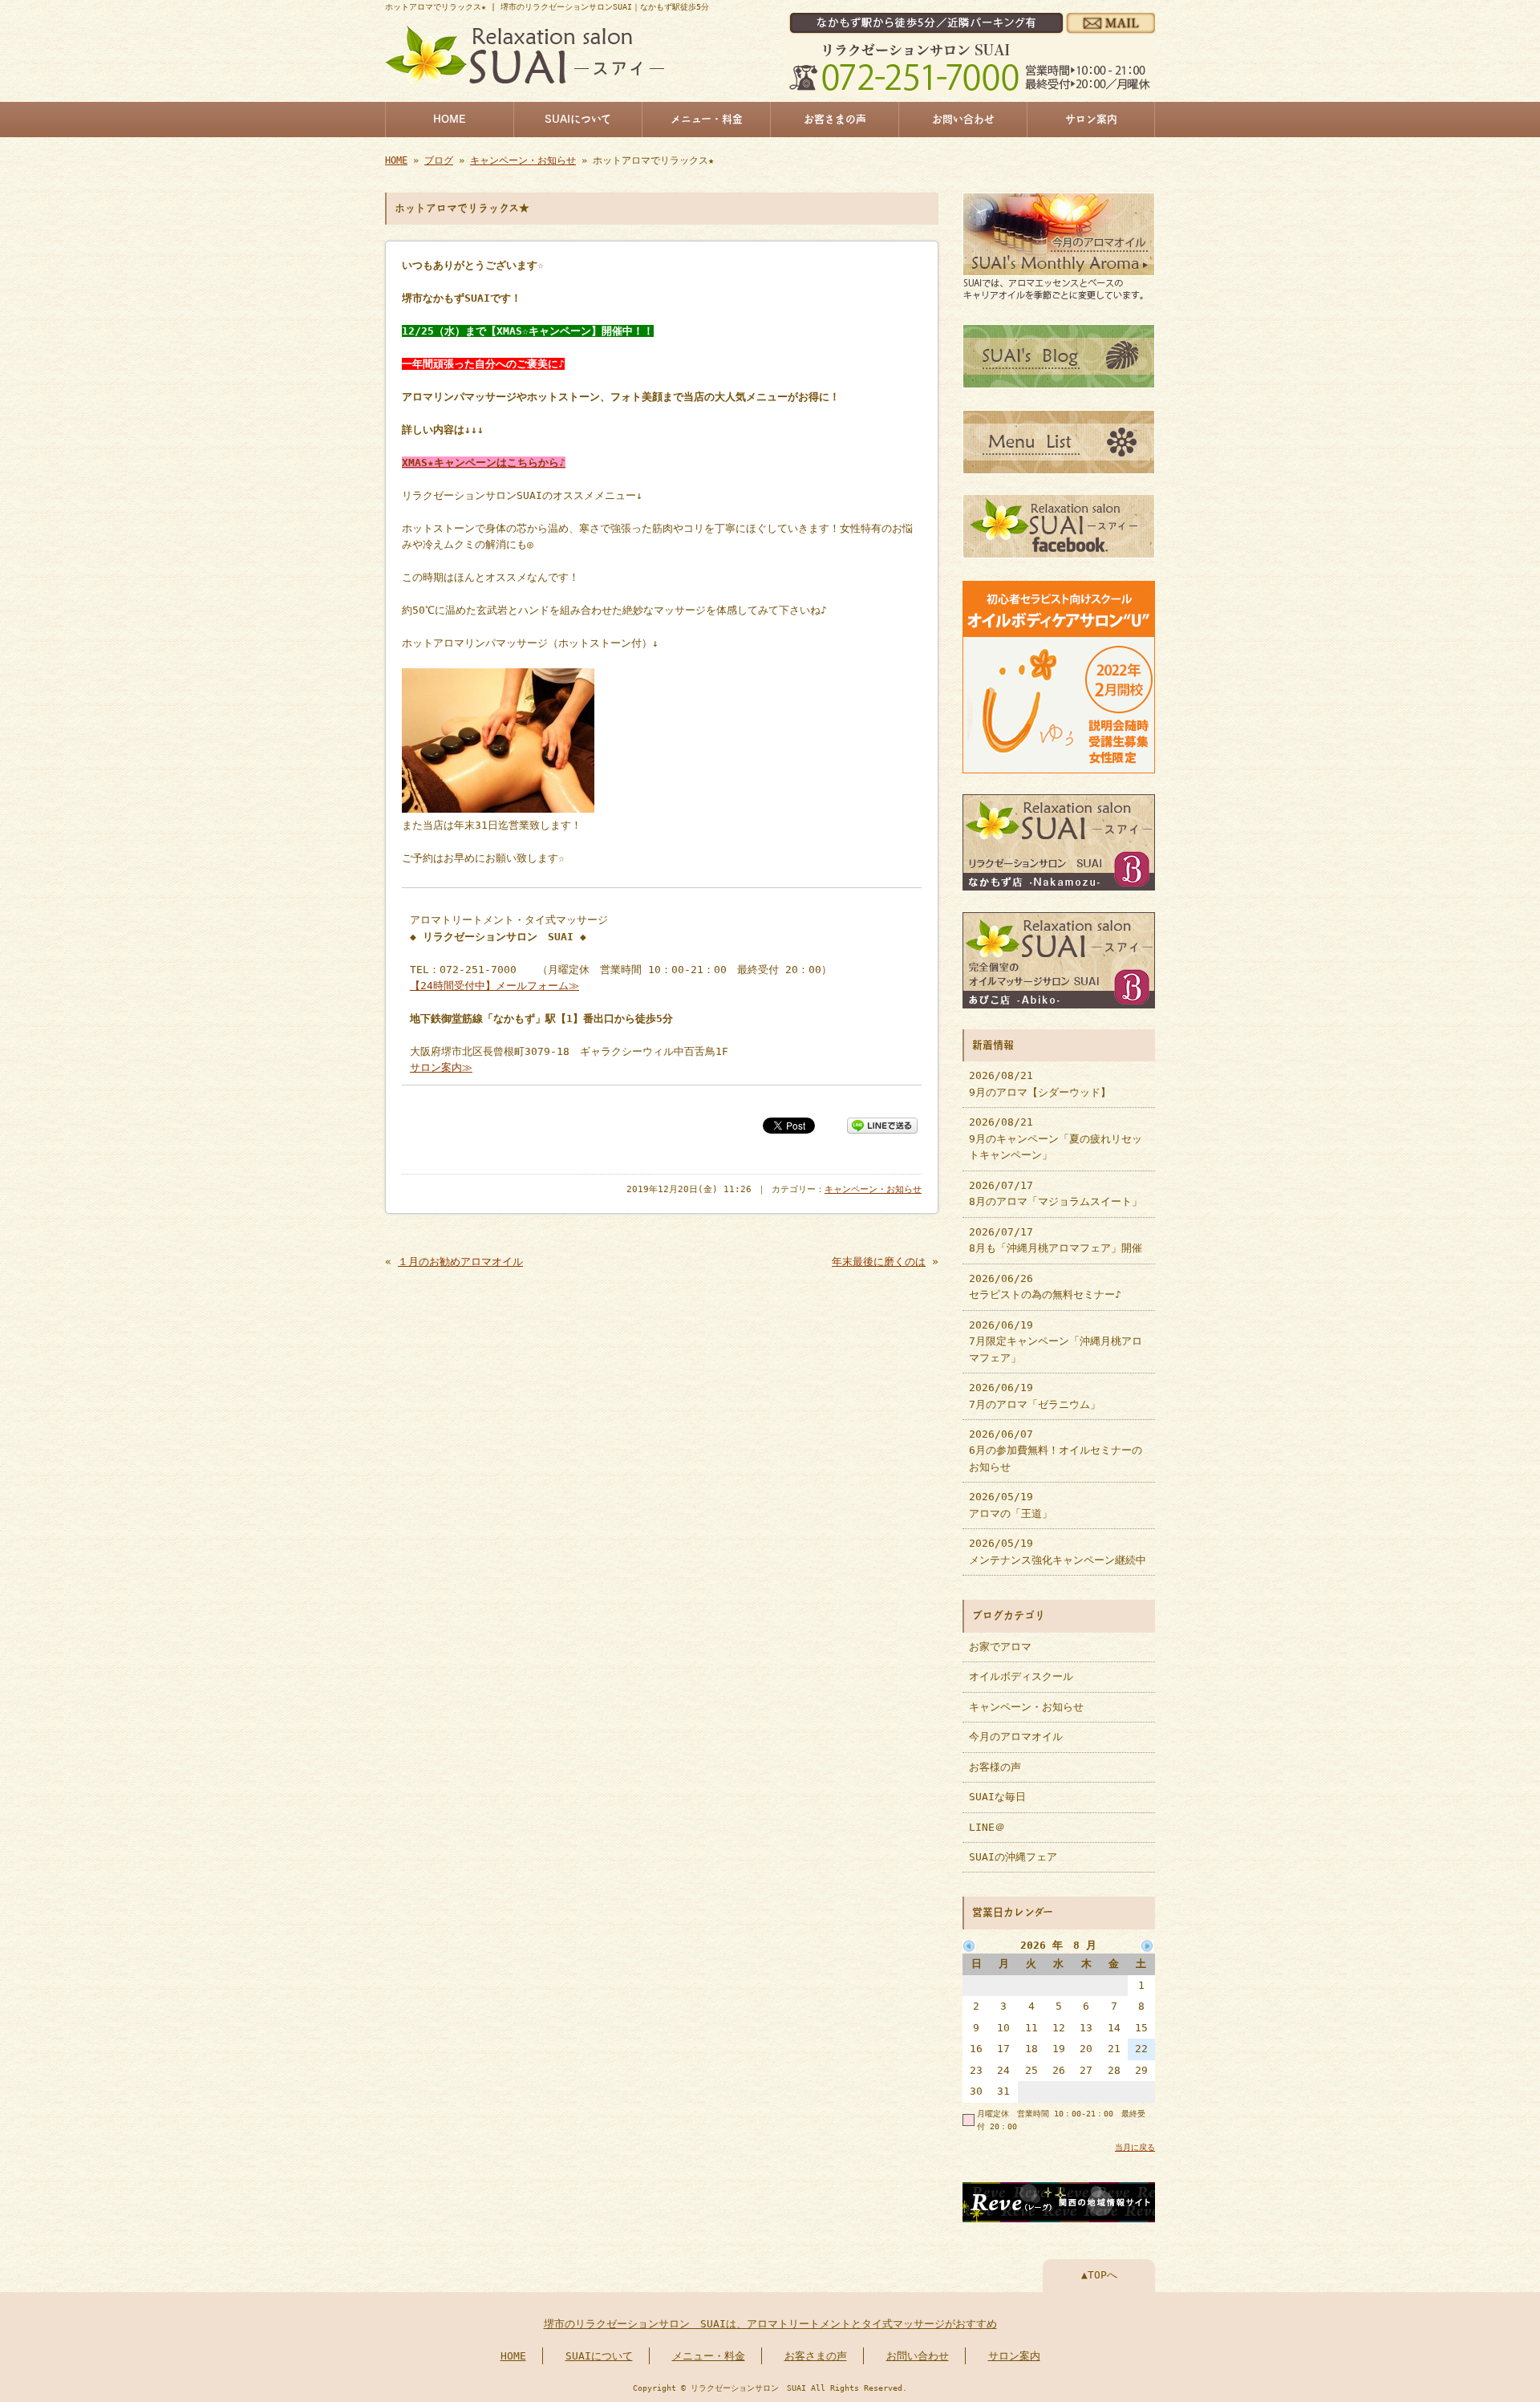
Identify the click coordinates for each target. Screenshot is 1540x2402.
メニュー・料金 (707, 119)
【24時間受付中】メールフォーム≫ (494, 986)
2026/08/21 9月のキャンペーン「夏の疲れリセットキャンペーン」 (1056, 1138)
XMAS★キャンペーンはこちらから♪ (484, 463)
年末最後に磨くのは (879, 1262)
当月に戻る (1135, 2147)
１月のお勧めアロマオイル (460, 1262)
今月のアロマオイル (1016, 1737)
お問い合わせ (963, 119)
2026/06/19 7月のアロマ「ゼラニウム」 (1035, 1396)
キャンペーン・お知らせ (523, 160)
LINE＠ (987, 1827)
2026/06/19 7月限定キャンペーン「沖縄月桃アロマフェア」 (1056, 1341)
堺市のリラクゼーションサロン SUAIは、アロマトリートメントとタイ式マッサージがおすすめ (770, 2324)
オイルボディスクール (1021, 1676)
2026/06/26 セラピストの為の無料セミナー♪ (1045, 1286)
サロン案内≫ (441, 1067)
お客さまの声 (835, 119)
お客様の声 (995, 1767)
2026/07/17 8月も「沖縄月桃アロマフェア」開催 (1056, 1240)
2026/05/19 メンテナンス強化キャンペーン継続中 (1058, 1551)
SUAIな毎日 (997, 1797)
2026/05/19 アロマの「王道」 (1011, 1505)
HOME (450, 119)
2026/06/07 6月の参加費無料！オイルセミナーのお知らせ (1056, 1451)
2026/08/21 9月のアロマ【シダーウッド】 (1040, 1083)
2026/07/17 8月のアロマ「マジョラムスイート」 (1056, 1193)
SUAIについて (578, 119)
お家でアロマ (1000, 1647)
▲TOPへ (1099, 2275)
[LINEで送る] (882, 1124)
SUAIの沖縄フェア (1013, 1857)
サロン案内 (1091, 119)
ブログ (439, 160)
